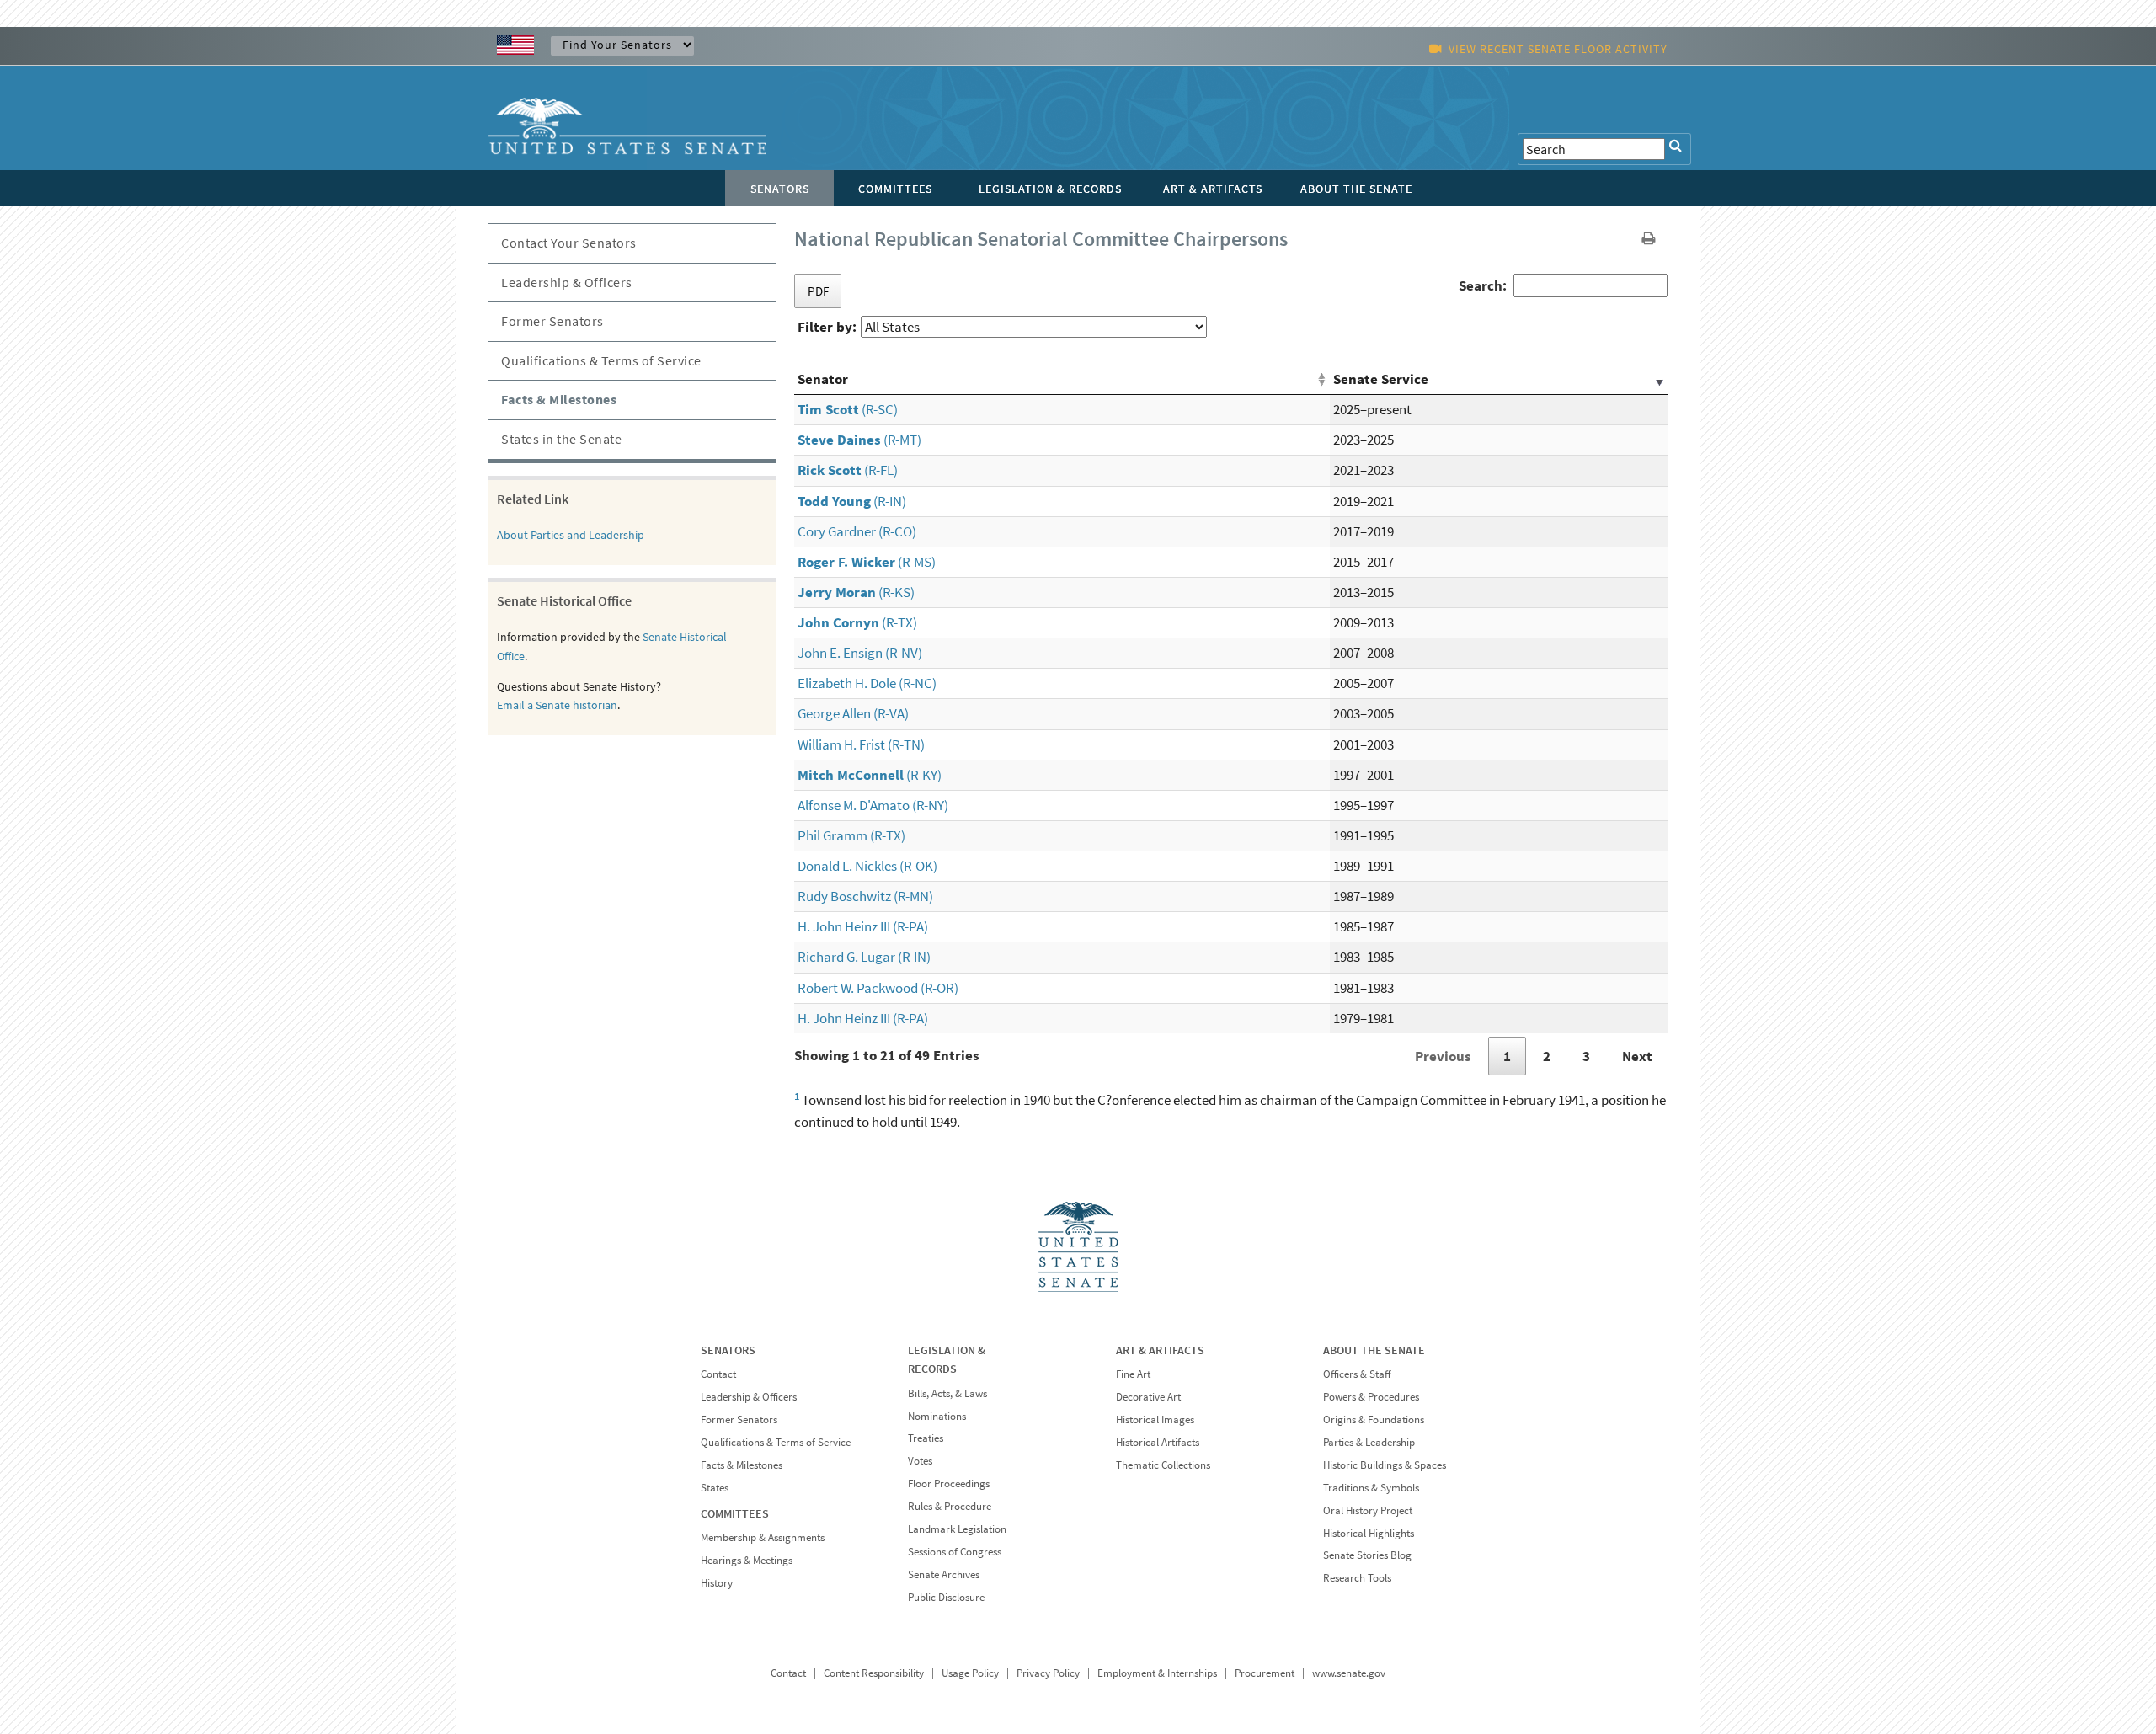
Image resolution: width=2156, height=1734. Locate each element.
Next (1637, 1056)
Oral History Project (1368, 1510)
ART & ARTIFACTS (1160, 1350)
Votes (920, 1461)
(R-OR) (878, 988)
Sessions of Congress (955, 1552)
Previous (1443, 1056)
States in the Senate (561, 439)
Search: (1483, 285)
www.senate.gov (1349, 1673)
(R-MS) (867, 562)
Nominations (937, 1416)
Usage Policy (970, 1673)
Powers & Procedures (1371, 1397)
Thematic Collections (1163, 1465)
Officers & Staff (1357, 1374)
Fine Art (1133, 1374)
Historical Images (1155, 1419)
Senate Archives (944, 1574)
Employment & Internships (1157, 1673)
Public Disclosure (946, 1597)
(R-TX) (857, 622)
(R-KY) (870, 775)
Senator (823, 379)
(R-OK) (867, 866)
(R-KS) (856, 592)
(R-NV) (860, 653)
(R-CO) (857, 531)
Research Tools (1357, 1578)
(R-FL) (848, 470)
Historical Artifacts (1158, 1442)
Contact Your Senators (569, 243)
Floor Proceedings (949, 1483)
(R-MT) (859, 440)
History (717, 1583)
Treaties (926, 1438)
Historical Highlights (1369, 1533)
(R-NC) (867, 683)
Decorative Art (1148, 1397)
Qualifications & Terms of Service (601, 360)
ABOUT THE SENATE (1374, 1350)
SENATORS (728, 1350)
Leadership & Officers (567, 282)
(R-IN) (852, 501)
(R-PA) (863, 926)
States (715, 1488)
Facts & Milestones (559, 399)
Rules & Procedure (950, 1506)
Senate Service (1381, 379)
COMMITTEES (735, 1513)
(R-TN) (861, 744)
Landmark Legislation (957, 1529)
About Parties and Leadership (571, 535)
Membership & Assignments (763, 1537)
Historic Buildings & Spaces (1385, 1465)
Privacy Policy (1048, 1673)
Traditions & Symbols (1371, 1488)
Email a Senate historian (557, 705)
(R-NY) (873, 805)
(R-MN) (865, 896)
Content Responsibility (874, 1673)
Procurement (1265, 1673)
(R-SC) (848, 409)
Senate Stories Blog (1367, 1555)
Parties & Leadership (1369, 1442)
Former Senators (552, 321)
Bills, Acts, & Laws (947, 1393)
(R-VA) (853, 713)
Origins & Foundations (1374, 1419)
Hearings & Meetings (747, 1560)
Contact (718, 1374)
